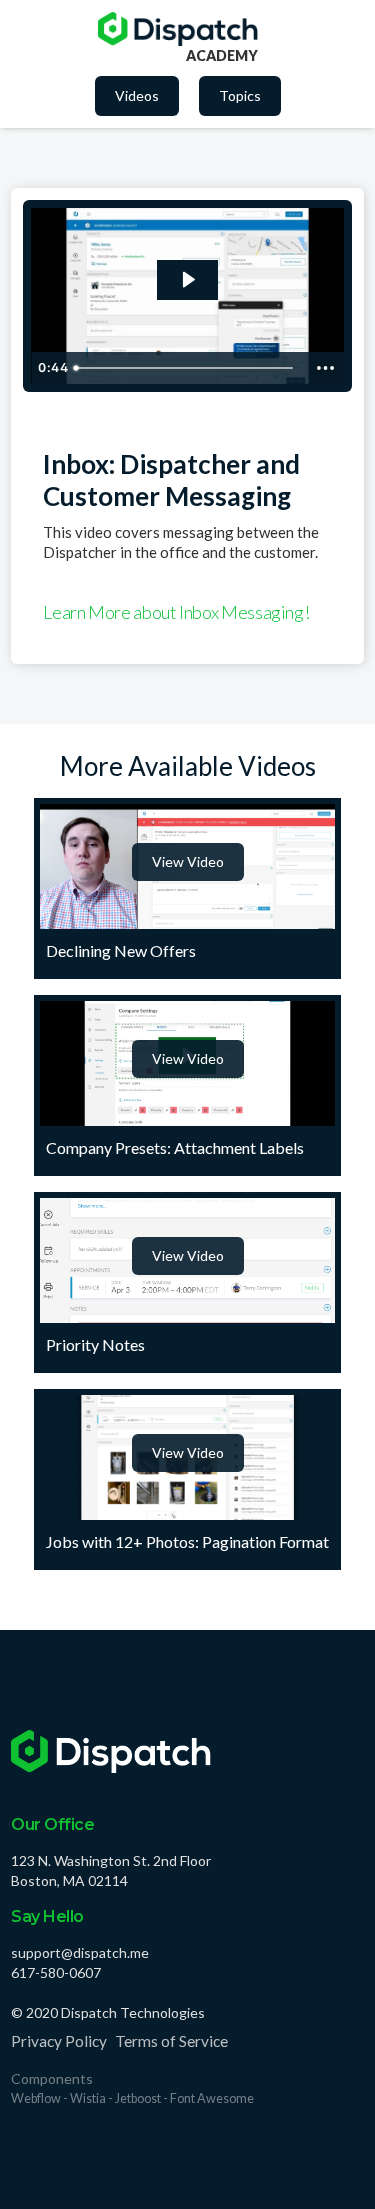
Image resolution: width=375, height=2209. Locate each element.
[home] (178, 29)
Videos (137, 95)
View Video (188, 861)
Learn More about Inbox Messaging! (176, 612)
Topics (240, 95)
